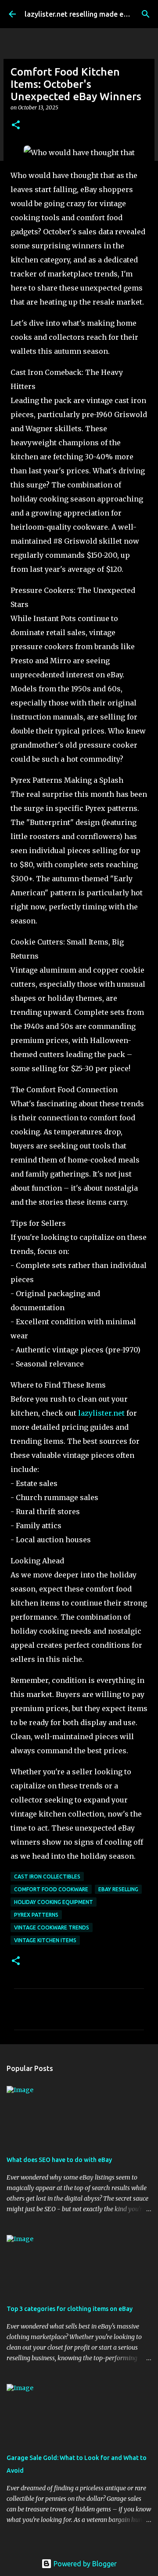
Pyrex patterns (36, 1915)
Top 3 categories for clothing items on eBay (70, 2309)
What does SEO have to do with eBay (59, 2160)
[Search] (146, 14)
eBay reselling (118, 1889)
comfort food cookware (51, 1889)
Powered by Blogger (84, 2564)
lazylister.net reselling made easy (79, 14)
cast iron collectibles (47, 1877)
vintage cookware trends (52, 1927)
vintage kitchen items (45, 1940)
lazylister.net (101, 1413)
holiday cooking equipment (54, 1902)
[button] (16, 125)
